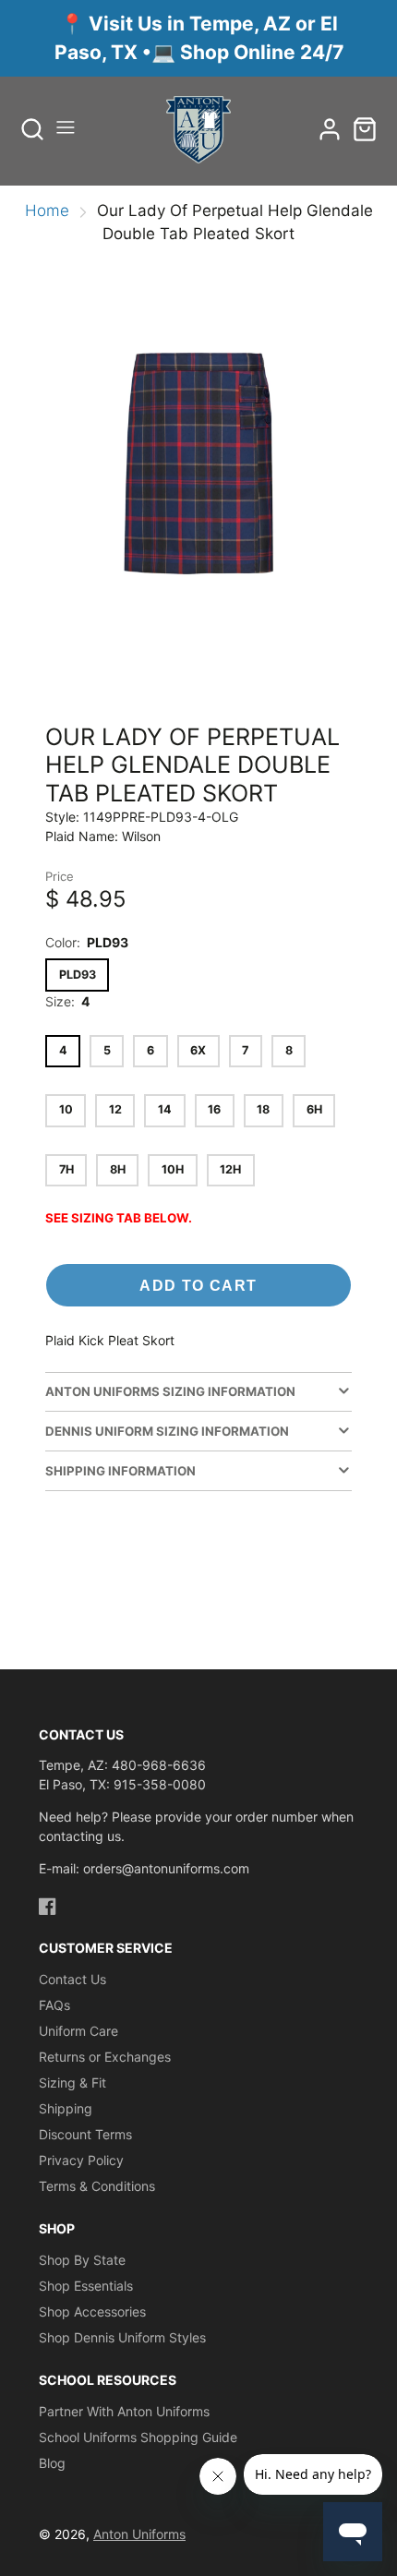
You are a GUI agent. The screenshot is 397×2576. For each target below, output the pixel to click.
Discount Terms (85, 2134)
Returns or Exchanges (105, 2057)
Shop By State (82, 2260)
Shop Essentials (86, 2286)
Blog (52, 2463)
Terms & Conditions (97, 2186)
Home (47, 211)
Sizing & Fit (72, 2082)
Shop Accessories (92, 2311)
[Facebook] (48, 1906)
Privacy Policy (81, 2160)
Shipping (66, 2108)
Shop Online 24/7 (262, 52)
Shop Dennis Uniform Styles (122, 2337)
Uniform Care (78, 2031)
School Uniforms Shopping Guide (138, 2437)
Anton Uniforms (139, 2534)
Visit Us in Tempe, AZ (192, 24)
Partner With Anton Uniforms (124, 2411)
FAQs (54, 2005)
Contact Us (72, 1979)
